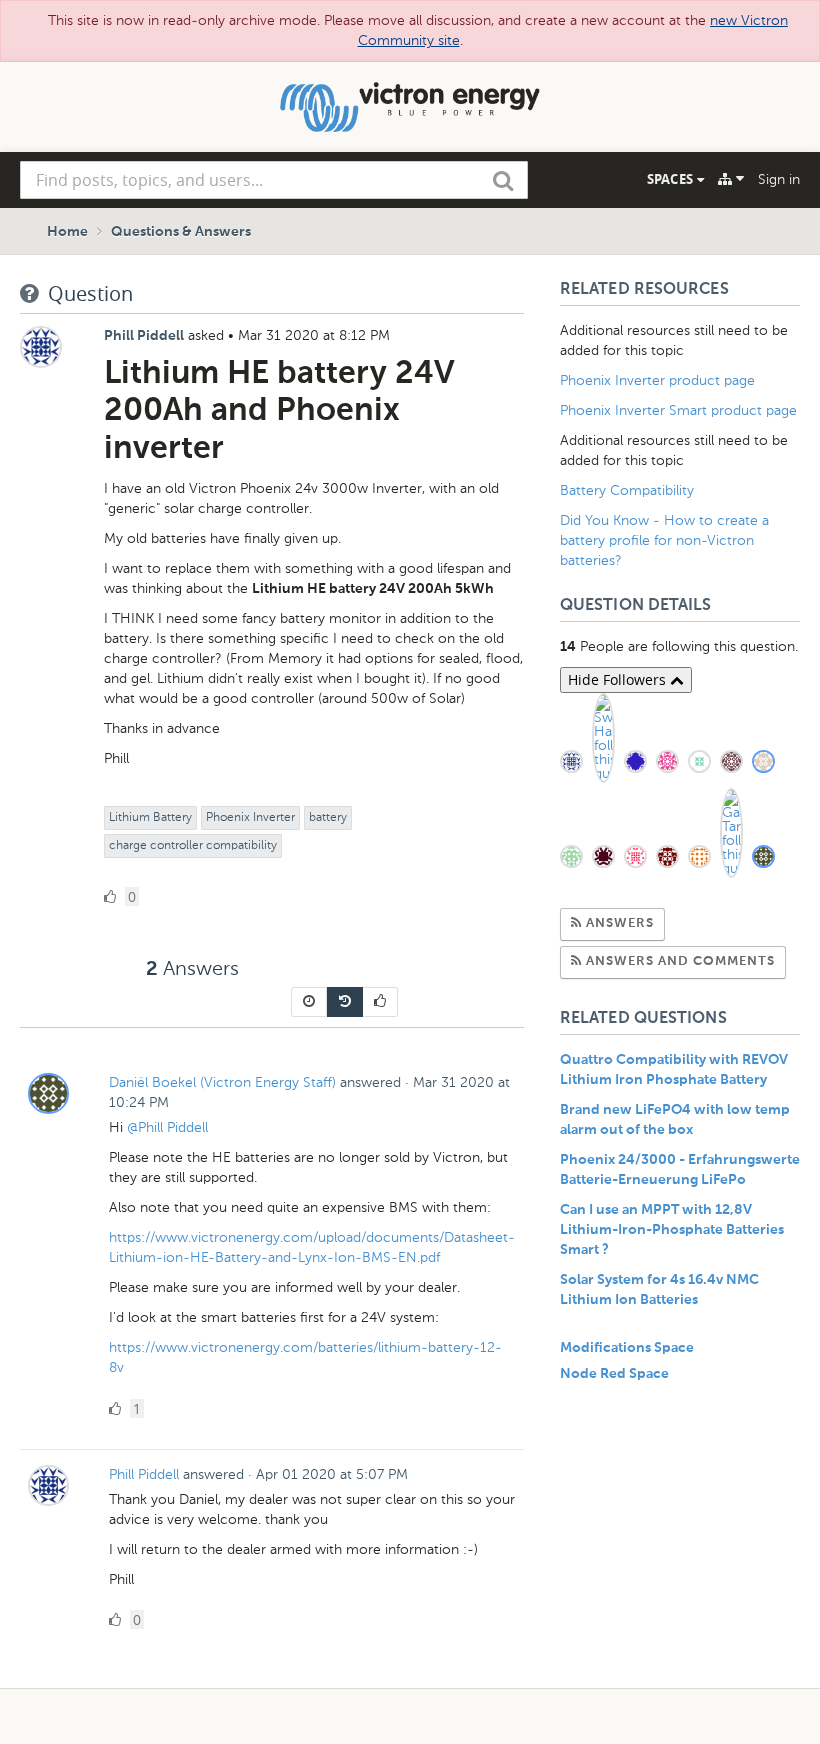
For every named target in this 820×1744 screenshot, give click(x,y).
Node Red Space (614, 1374)
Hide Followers (619, 679)
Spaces (672, 179)
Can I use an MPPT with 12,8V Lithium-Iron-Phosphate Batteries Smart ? (672, 1230)
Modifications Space (627, 1348)
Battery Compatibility (627, 490)
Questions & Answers (181, 232)
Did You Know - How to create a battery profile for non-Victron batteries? (664, 540)
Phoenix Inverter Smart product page (678, 410)
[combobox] (274, 180)
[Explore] (731, 179)
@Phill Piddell (167, 1127)
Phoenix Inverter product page (657, 380)
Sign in (779, 179)
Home (67, 232)
